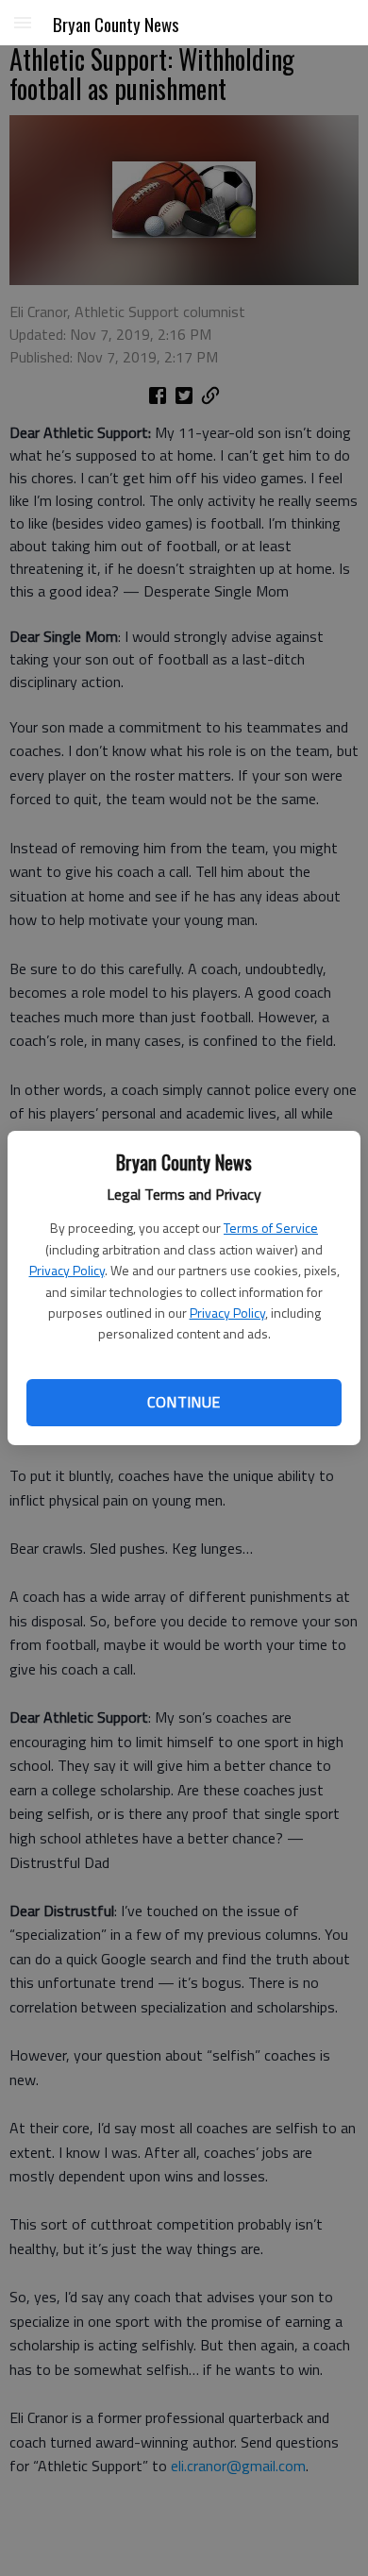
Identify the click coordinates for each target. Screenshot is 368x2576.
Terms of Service (271, 1228)
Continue (184, 1402)
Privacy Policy (67, 1270)
